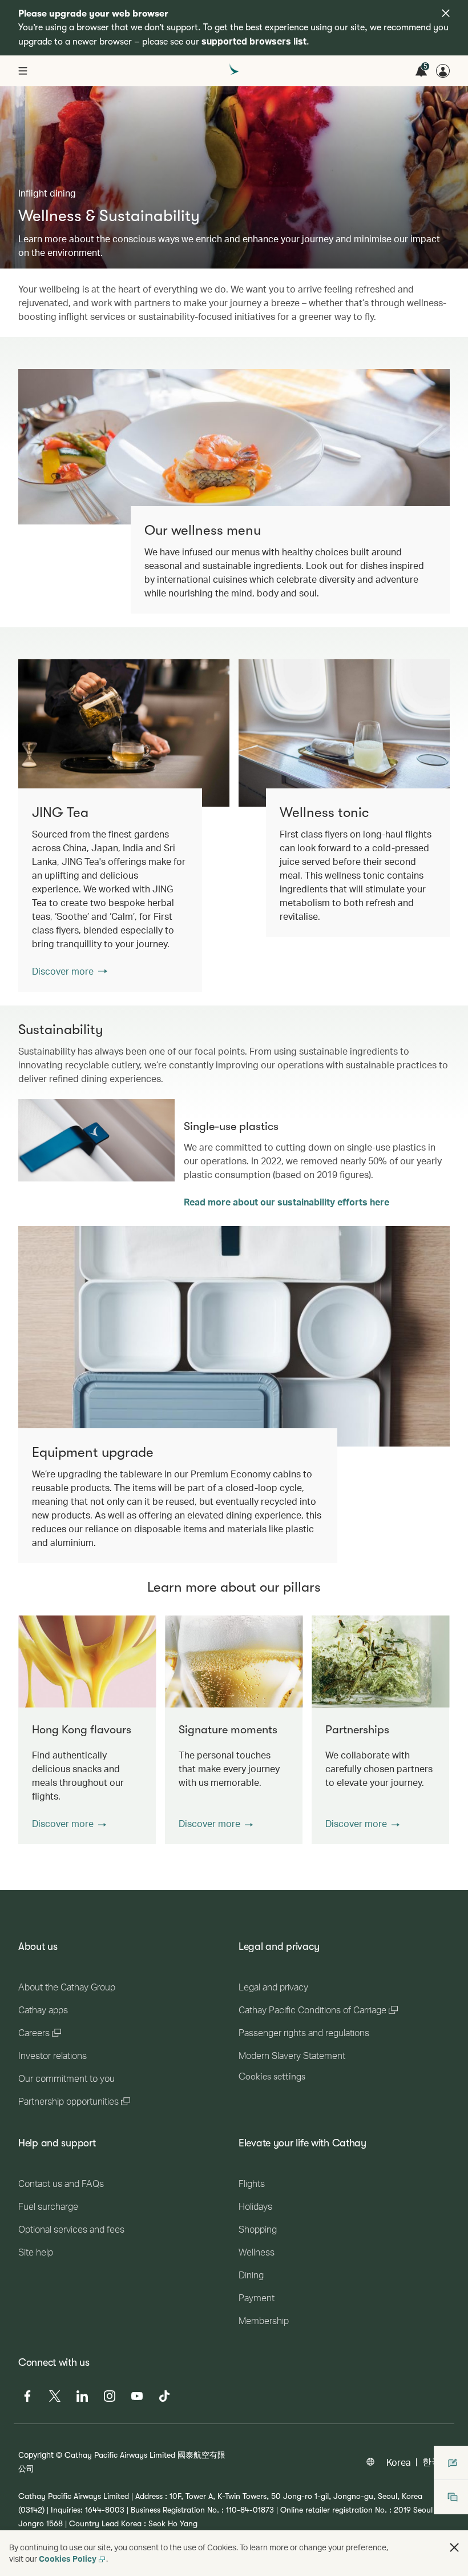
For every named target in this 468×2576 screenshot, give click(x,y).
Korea (399, 2462)
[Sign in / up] (443, 71)
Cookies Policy (68, 2559)
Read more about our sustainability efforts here (287, 1202)
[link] (124, 733)
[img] (446, 13)
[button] (69, 1824)
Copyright (36, 2455)
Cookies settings (272, 2077)
